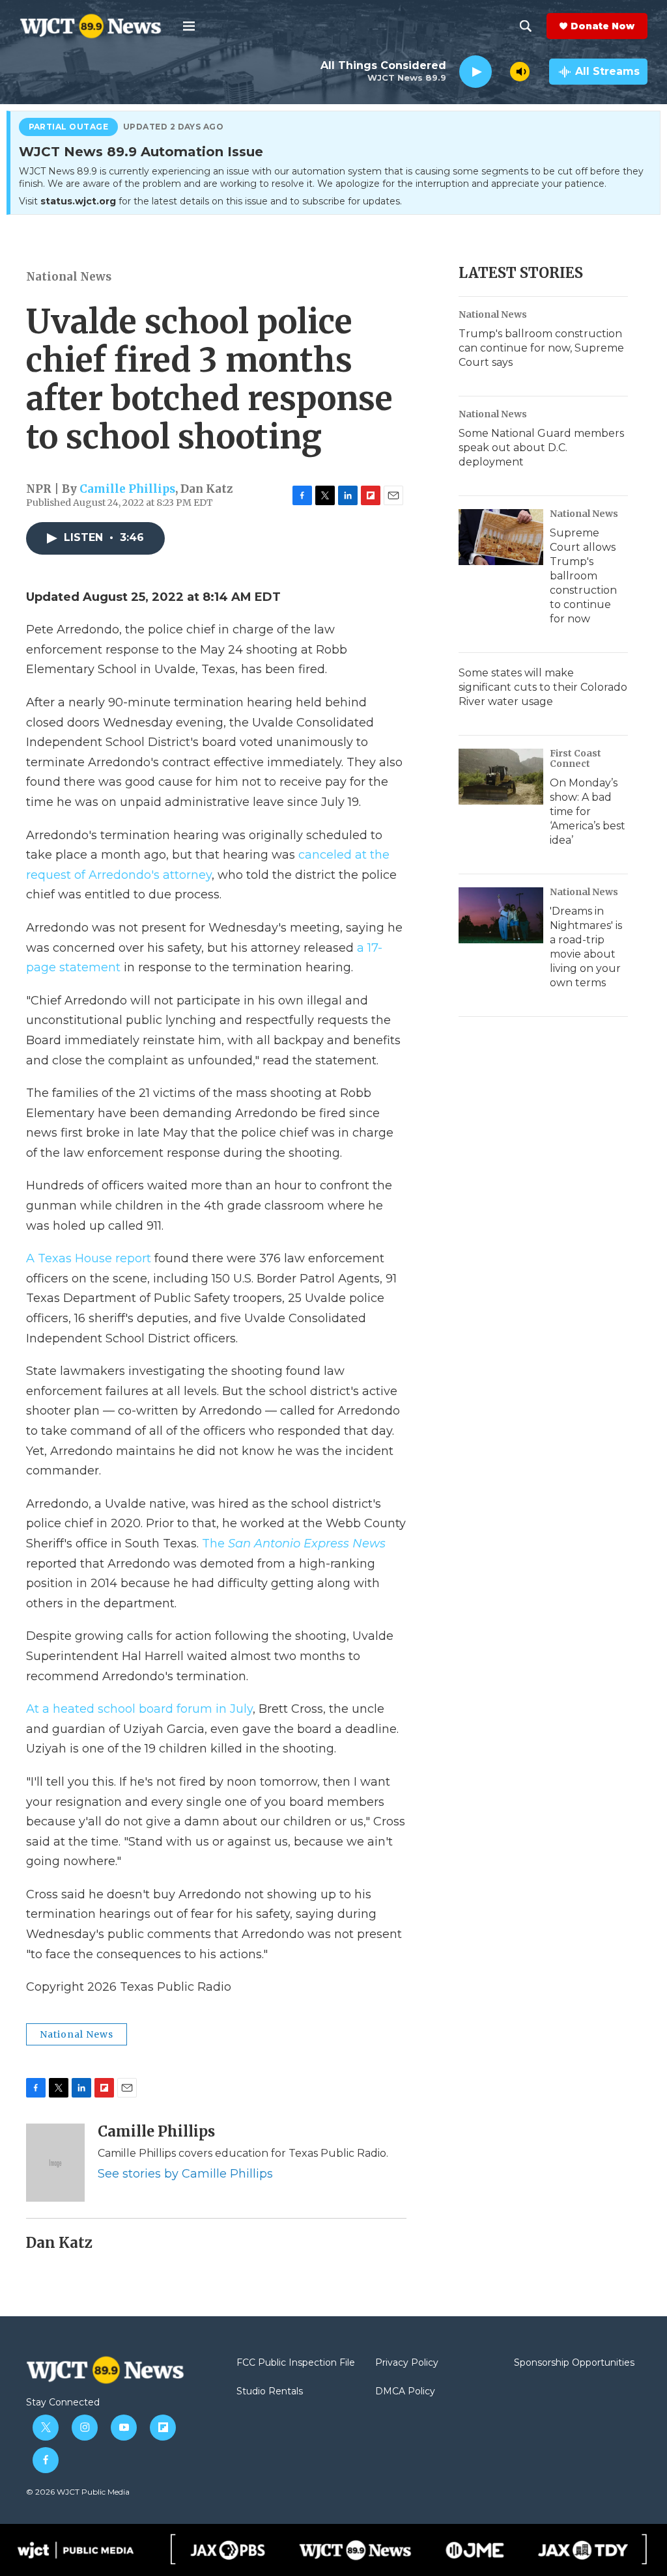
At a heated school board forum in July (139, 1709)
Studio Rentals (270, 2392)
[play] (475, 72)
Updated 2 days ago (174, 127)
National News (69, 277)
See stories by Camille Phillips (185, 2174)
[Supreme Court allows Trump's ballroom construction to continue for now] (501, 537)
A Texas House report (90, 1258)
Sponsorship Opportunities (574, 2363)
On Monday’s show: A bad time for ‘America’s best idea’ (588, 811)
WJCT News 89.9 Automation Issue (141, 152)
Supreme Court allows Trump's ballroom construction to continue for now (583, 576)
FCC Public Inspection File (296, 2363)
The (294, 1544)
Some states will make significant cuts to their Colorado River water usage (543, 687)
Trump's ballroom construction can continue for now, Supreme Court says (541, 348)
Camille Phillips (127, 489)
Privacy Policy (407, 2363)
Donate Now (603, 26)
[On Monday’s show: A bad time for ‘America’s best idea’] (501, 777)
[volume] (520, 72)
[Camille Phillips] (55, 2163)
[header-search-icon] (526, 26)
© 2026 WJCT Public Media (78, 2492)
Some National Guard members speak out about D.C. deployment (541, 448)
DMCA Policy (405, 2392)
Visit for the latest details (210, 201)
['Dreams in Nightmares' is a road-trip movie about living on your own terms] (501, 915)
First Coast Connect (575, 758)
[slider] (501, 71)
